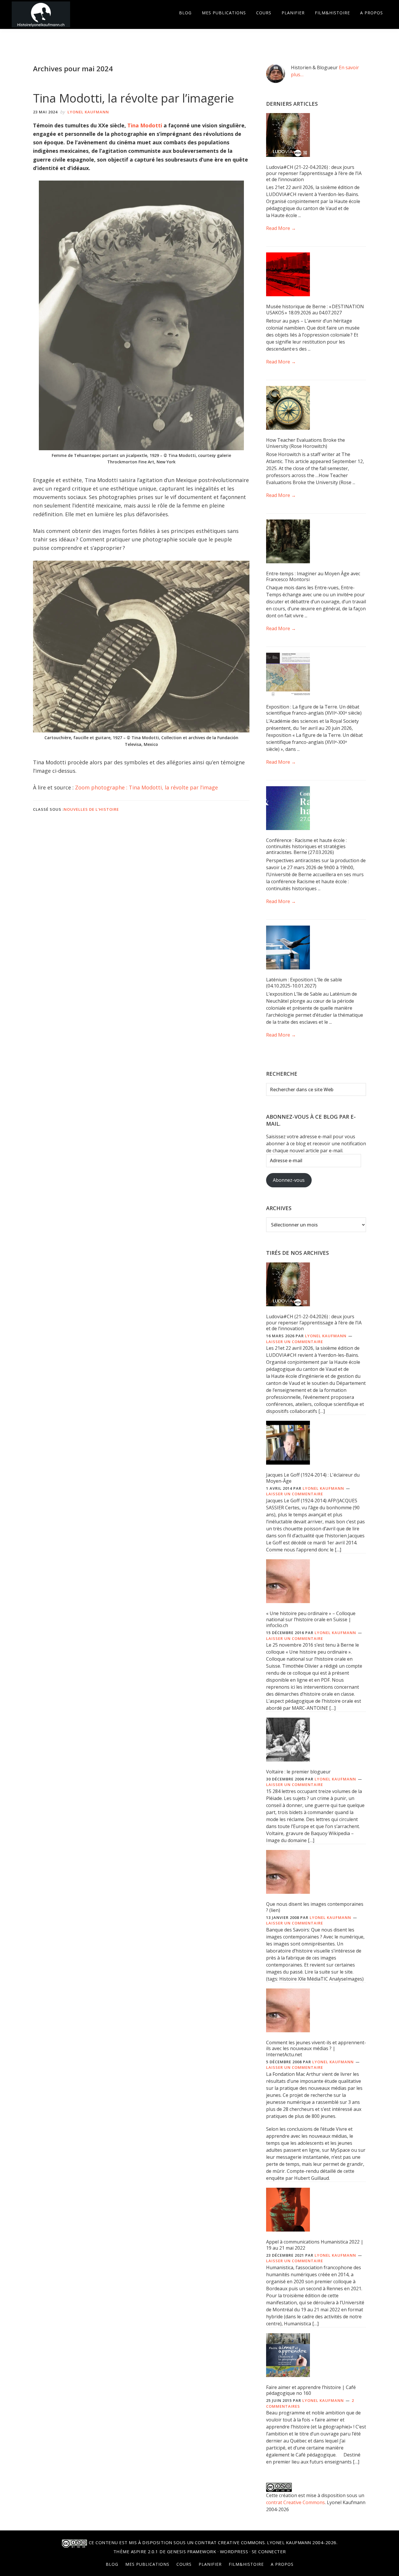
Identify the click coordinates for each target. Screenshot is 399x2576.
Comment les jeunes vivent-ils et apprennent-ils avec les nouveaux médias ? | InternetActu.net (316, 2049)
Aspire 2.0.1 (145, 2551)
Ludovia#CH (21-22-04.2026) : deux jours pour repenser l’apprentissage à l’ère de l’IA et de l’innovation (314, 173)
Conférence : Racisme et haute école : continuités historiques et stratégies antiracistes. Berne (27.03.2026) (306, 846)
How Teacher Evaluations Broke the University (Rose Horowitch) (306, 443)
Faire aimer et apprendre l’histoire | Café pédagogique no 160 (311, 2390)
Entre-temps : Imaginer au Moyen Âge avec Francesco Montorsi (313, 577)
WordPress (234, 2551)
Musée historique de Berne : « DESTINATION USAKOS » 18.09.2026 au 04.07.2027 (315, 310)
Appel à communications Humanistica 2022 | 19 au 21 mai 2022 (315, 2245)
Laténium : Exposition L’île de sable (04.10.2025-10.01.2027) (304, 983)
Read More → (281, 228)
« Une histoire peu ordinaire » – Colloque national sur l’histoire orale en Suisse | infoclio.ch (311, 1619)
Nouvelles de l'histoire (91, 809)
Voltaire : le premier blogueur (298, 1772)
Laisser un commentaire (295, 1342)
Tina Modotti (145, 125)
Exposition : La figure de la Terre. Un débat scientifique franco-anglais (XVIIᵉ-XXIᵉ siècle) (314, 710)
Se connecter (269, 2551)
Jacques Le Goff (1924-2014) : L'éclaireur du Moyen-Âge (313, 1478)
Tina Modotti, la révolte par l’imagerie (133, 98)
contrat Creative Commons (295, 2502)
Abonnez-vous (289, 1180)
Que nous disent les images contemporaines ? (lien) (315, 1907)
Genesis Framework (192, 2551)
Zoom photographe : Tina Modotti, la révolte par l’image (146, 787)
